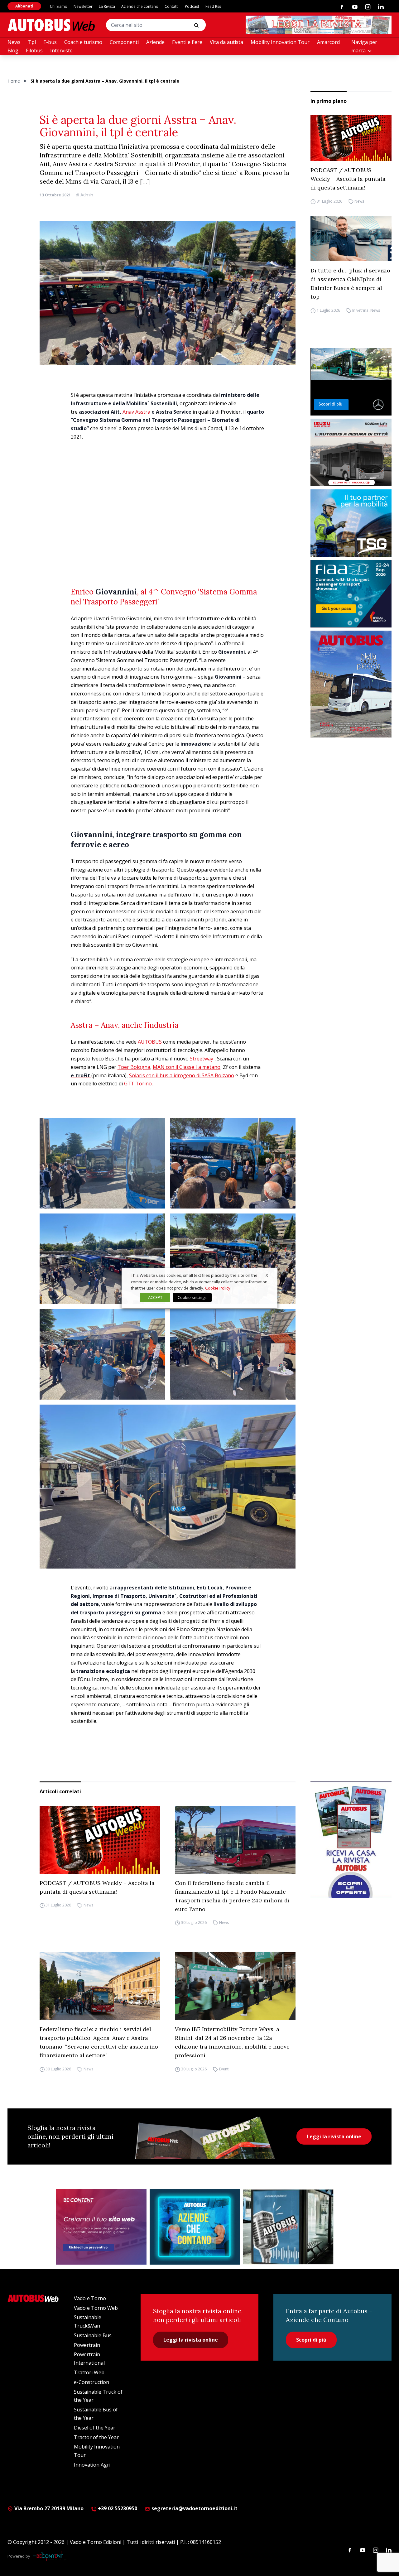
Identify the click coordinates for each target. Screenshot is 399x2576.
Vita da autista (226, 42)
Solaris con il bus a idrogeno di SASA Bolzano (182, 1075)
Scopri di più (311, 2340)
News (14, 42)
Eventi (224, 2069)
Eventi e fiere (187, 42)
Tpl (32, 42)
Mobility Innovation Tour (280, 42)
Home (14, 81)
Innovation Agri (92, 2465)
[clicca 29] (319, 25)
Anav (128, 412)
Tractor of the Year (96, 2437)
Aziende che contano (140, 6)
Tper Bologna (134, 1067)
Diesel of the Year (95, 2428)
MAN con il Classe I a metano (187, 1067)
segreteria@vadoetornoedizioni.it (195, 2508)
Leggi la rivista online (334, 2136)
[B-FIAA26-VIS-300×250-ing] (351, 594)
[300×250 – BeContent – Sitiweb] (101, 2227)
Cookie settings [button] (192, 1297)
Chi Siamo (59, 6)
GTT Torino (138, 1084)
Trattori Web (89, 2372)
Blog (13, 50)
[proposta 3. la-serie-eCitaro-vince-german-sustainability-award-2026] (351, 382)
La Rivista (107, 6)
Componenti (124, 42)
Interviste (61, 50)
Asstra (143, 412)
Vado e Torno (90, 2298)
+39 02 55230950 (117, 2508)
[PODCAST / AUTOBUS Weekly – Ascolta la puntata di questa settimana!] (351, 138)
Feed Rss (213, 6)
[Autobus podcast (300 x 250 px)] (288, 2227)
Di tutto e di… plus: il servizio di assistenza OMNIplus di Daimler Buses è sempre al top (350, 284)
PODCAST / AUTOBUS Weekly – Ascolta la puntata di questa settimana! (348, 179)
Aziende (155, 42)
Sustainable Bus (93, 2335)
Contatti (172, 6)
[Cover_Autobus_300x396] (351, 684)
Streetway (202, 1059)
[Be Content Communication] (50, 2556)
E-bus (50, 42)
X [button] (267, 1275)
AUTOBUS (150, 1042)
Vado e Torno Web (96, 2308)
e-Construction (91, 2382)
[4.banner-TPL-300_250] (351, 452)
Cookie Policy (218, 1288)
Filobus (34, 50)
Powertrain (87, 2345)
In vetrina (360, 310)
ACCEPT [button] (155, 1297)
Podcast (192, 6)
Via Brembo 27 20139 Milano (48, 2508)
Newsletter (83, 6)
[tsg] (351, 523)
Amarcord (328, 42)
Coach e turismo (83, 42)
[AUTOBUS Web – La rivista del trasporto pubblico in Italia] (51, 25)
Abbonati (24, 6)
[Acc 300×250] (195, 2227)
